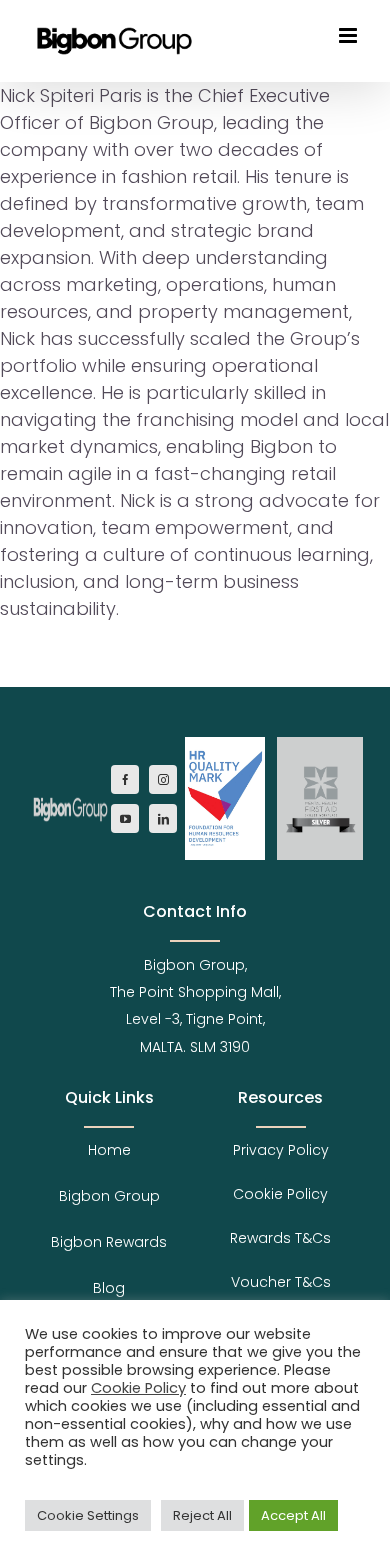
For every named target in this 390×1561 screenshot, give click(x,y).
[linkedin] (163, 818)
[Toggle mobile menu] (349, 35)
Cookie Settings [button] (88, 1515)
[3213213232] (70, 797)
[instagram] (163, 779)
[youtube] (125, 818)
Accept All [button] (293, 1515)
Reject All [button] (202, 1515)
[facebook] (125, 779)
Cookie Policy (138, 1388)
